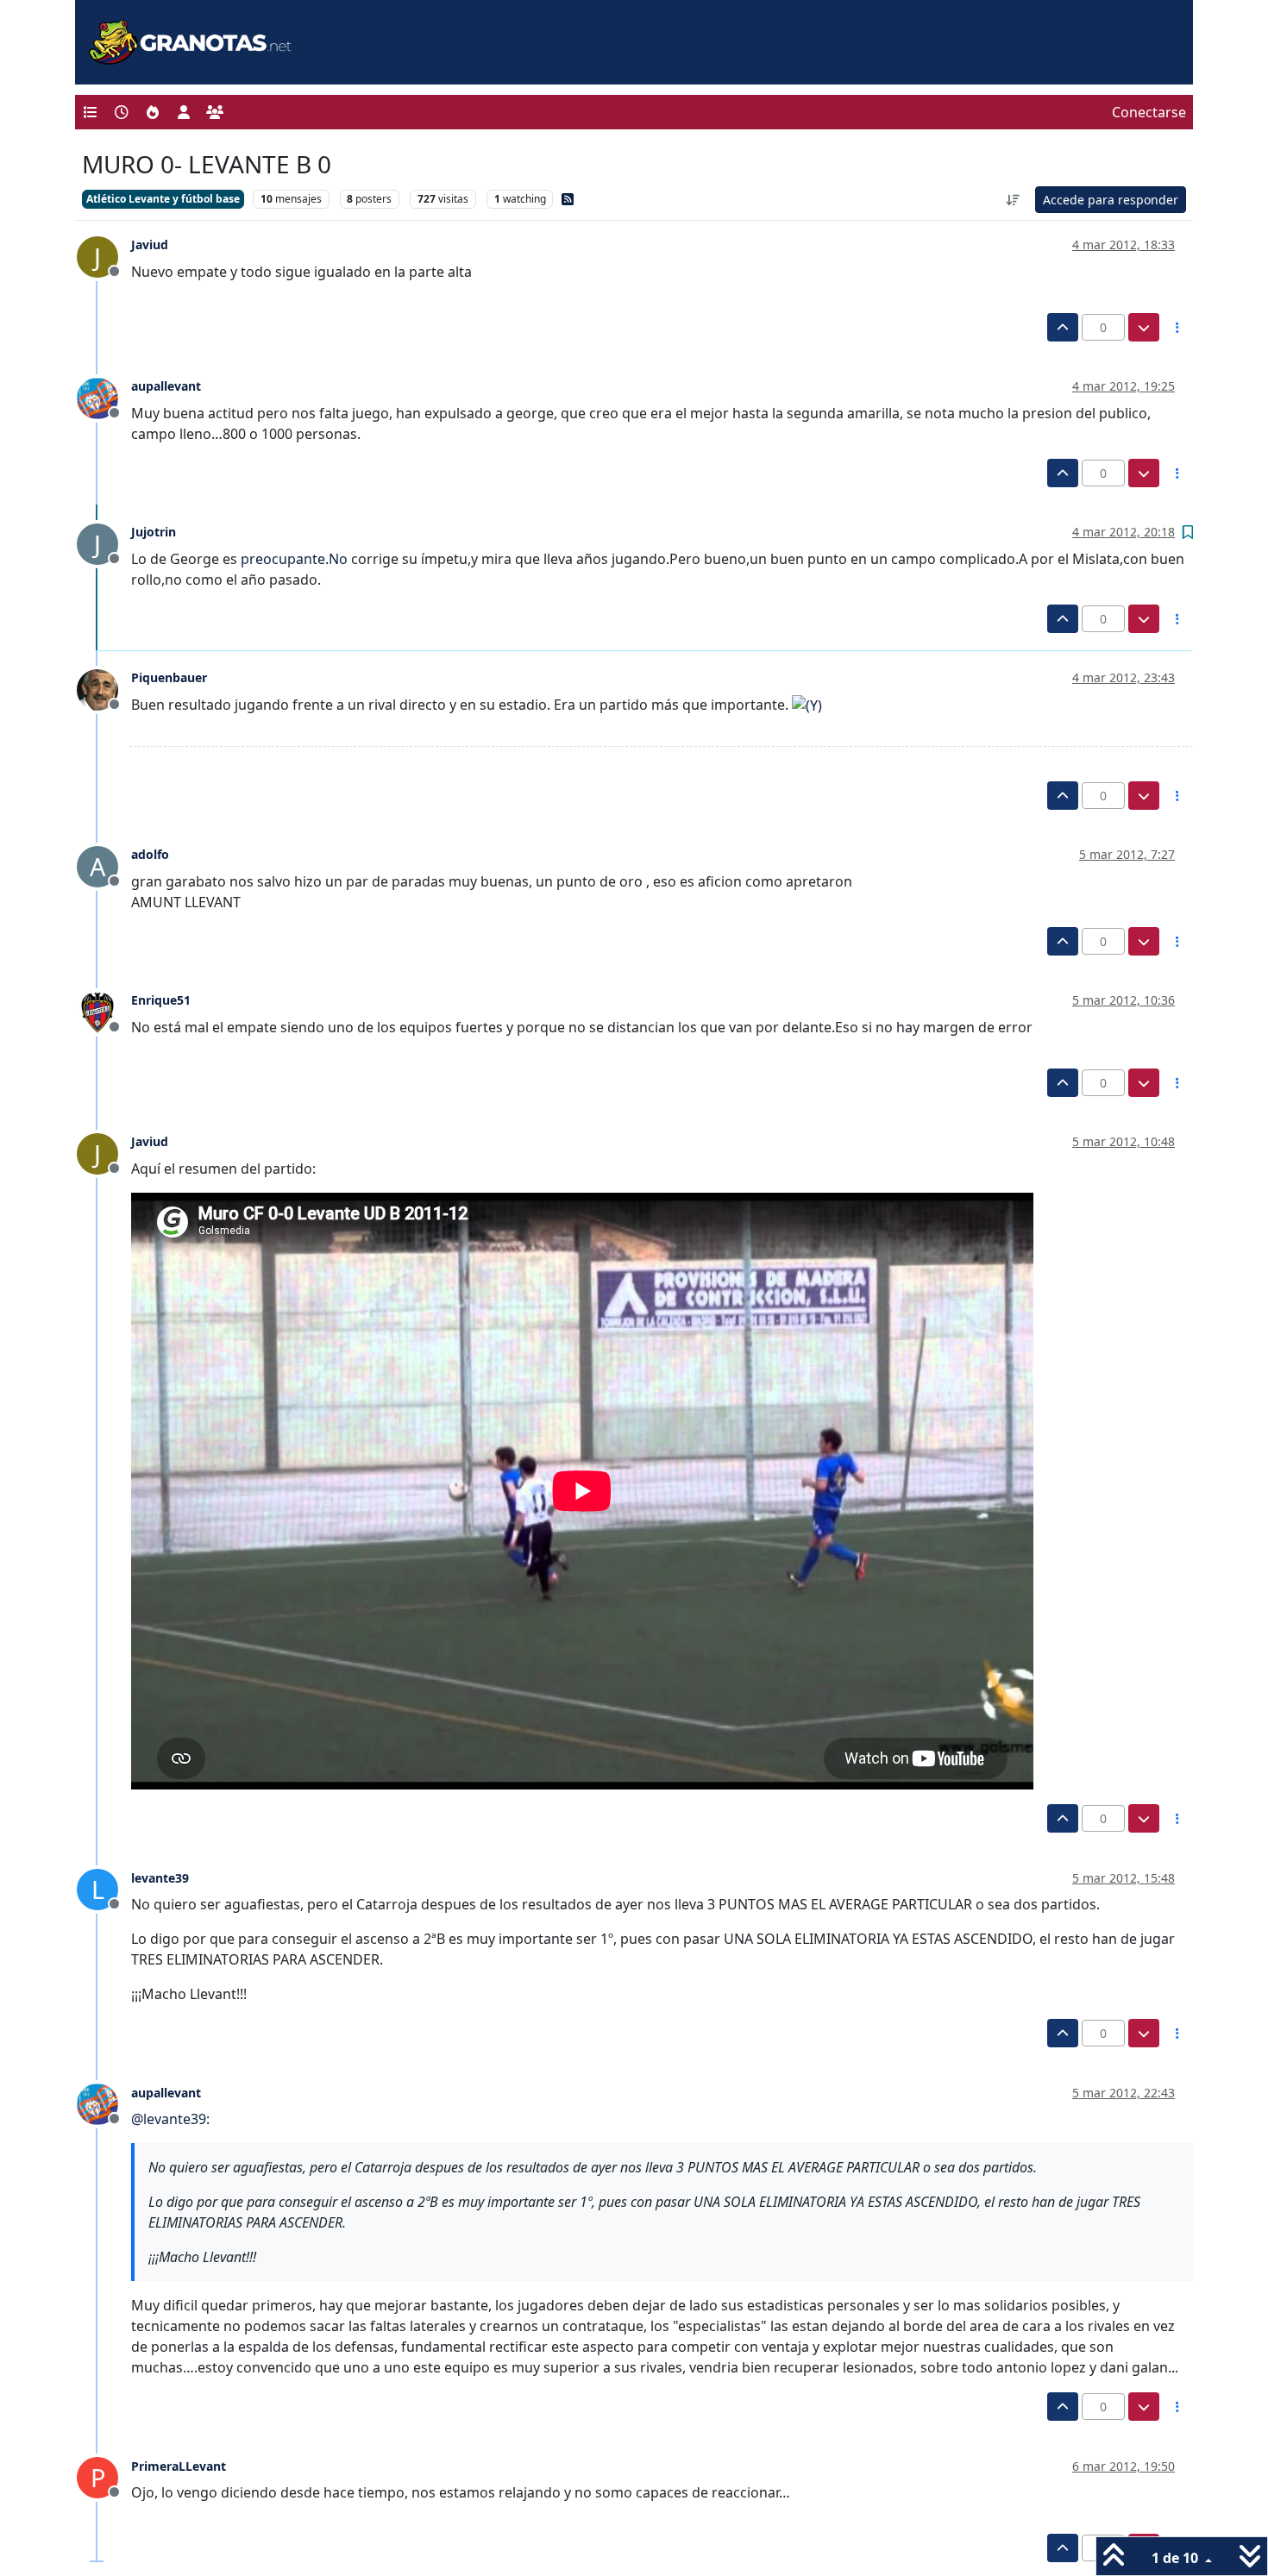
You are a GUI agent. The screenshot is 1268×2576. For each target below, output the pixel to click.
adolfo (150, 854)
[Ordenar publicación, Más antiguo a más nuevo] (1014, 200)
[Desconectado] (104, 397)
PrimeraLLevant (179, 2466)
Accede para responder (1111, 200)
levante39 (160, 1878)
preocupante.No (294, 559)
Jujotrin (154, 532)
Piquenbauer (169, 677)
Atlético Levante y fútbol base (163, 199)
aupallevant (166, 386)
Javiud (150, 244)
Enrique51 (161, 1000)
